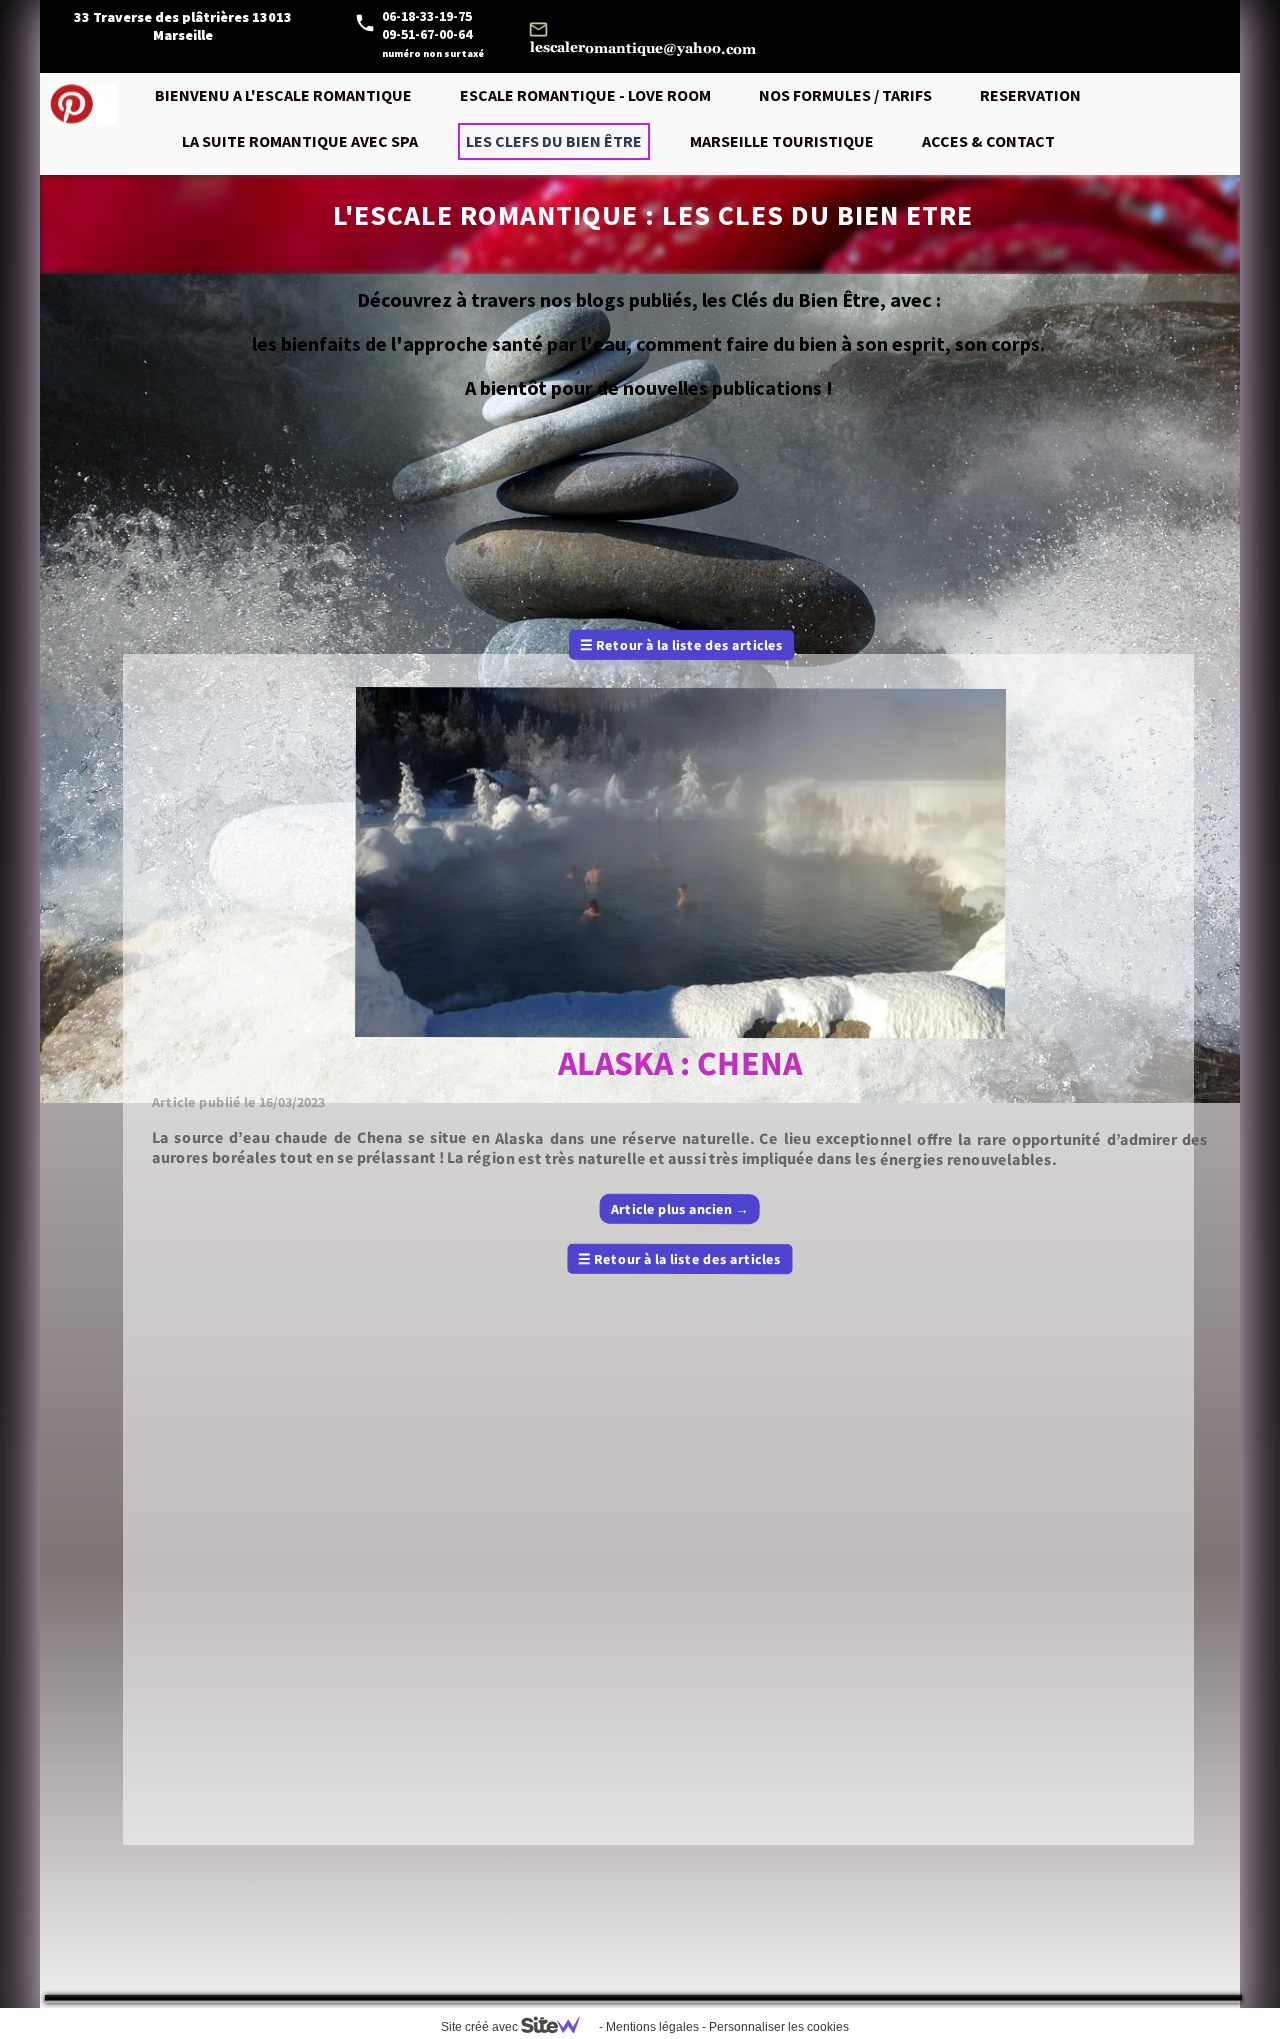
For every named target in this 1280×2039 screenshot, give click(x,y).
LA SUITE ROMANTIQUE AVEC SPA (300, 141)
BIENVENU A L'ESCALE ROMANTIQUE (283, 95)
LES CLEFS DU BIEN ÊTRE (554, 141)
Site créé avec (481, 2027)
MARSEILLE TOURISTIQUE (782, 141)
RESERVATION (1030, 95)
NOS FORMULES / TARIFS (845, 95)
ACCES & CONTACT (988, 141)
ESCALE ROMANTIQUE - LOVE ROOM (585, 95)
